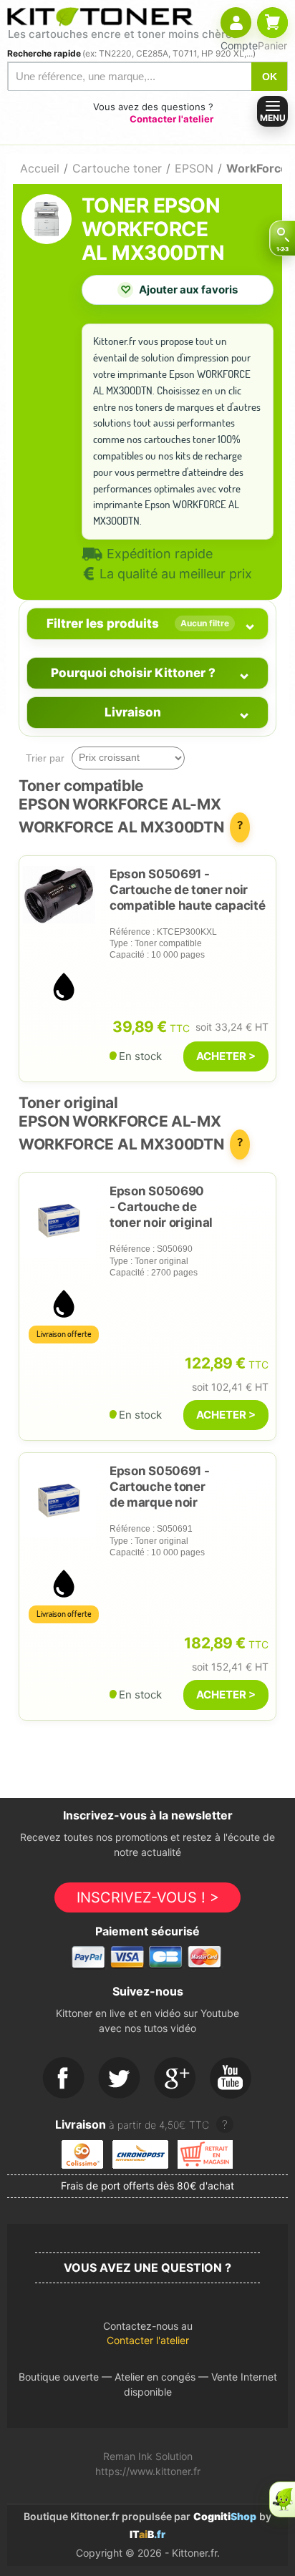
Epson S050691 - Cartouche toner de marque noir (159, 1487)
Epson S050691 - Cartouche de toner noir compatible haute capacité (187, 890)
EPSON (194, 168)
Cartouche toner (117, 168)
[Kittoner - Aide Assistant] (282, 2499)
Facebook (64, 2079)
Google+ (175, 2079)
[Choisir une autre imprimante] (282, 238)
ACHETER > (226, 1056)
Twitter (120, 2079)
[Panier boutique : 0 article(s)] (272, 23)
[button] (147, 2337)
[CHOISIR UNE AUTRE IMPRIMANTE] (282, 238)
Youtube (231, 2079)
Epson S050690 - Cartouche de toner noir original (161, 1207)
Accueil (40, 168)
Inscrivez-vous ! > (148, 1897)
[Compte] (236, 23)
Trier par (45, 758)
